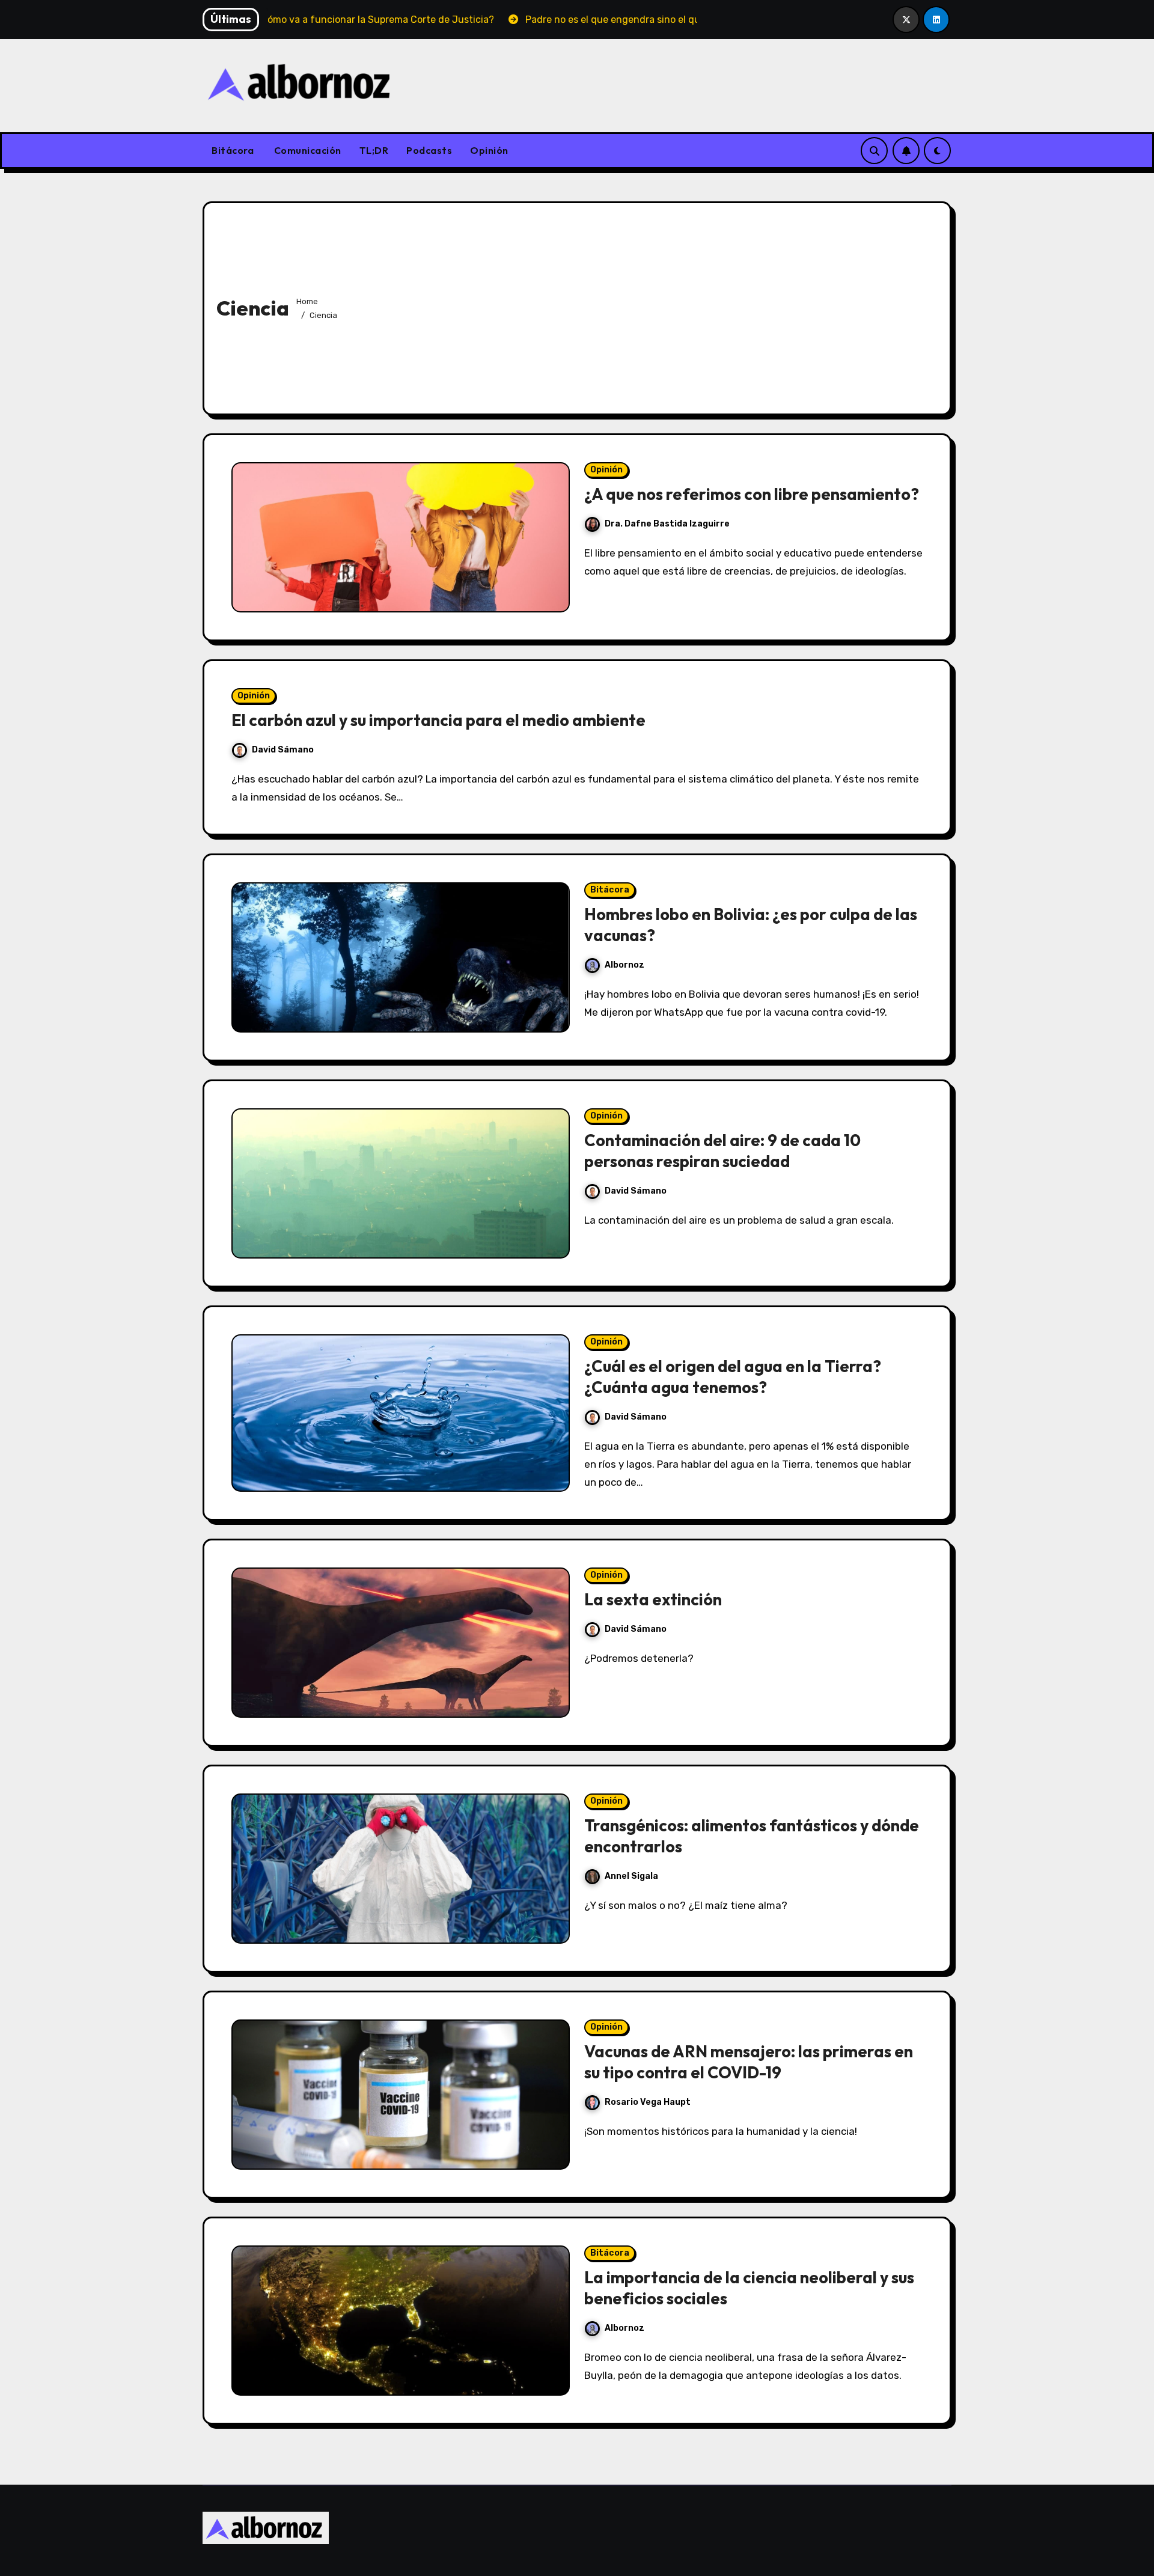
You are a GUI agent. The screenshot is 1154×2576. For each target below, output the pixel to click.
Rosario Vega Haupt (648, 2102)
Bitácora (233, 150)
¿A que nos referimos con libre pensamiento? (752, 494)
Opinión (489, 150)
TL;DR (374, 150)
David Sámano (283, 750)
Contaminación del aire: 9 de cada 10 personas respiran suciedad (722, 1151)
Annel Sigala (631, 1876)
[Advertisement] (641, 305)
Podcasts (429, 150)
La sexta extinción (653, 1599)
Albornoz (624, 965)
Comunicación (307, 150)
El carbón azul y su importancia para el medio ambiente (438, 720)
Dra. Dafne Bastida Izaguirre (667, 524)
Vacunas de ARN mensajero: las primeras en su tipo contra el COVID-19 (749, 2062)
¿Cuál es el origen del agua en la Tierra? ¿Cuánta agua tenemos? (733, 1377)
